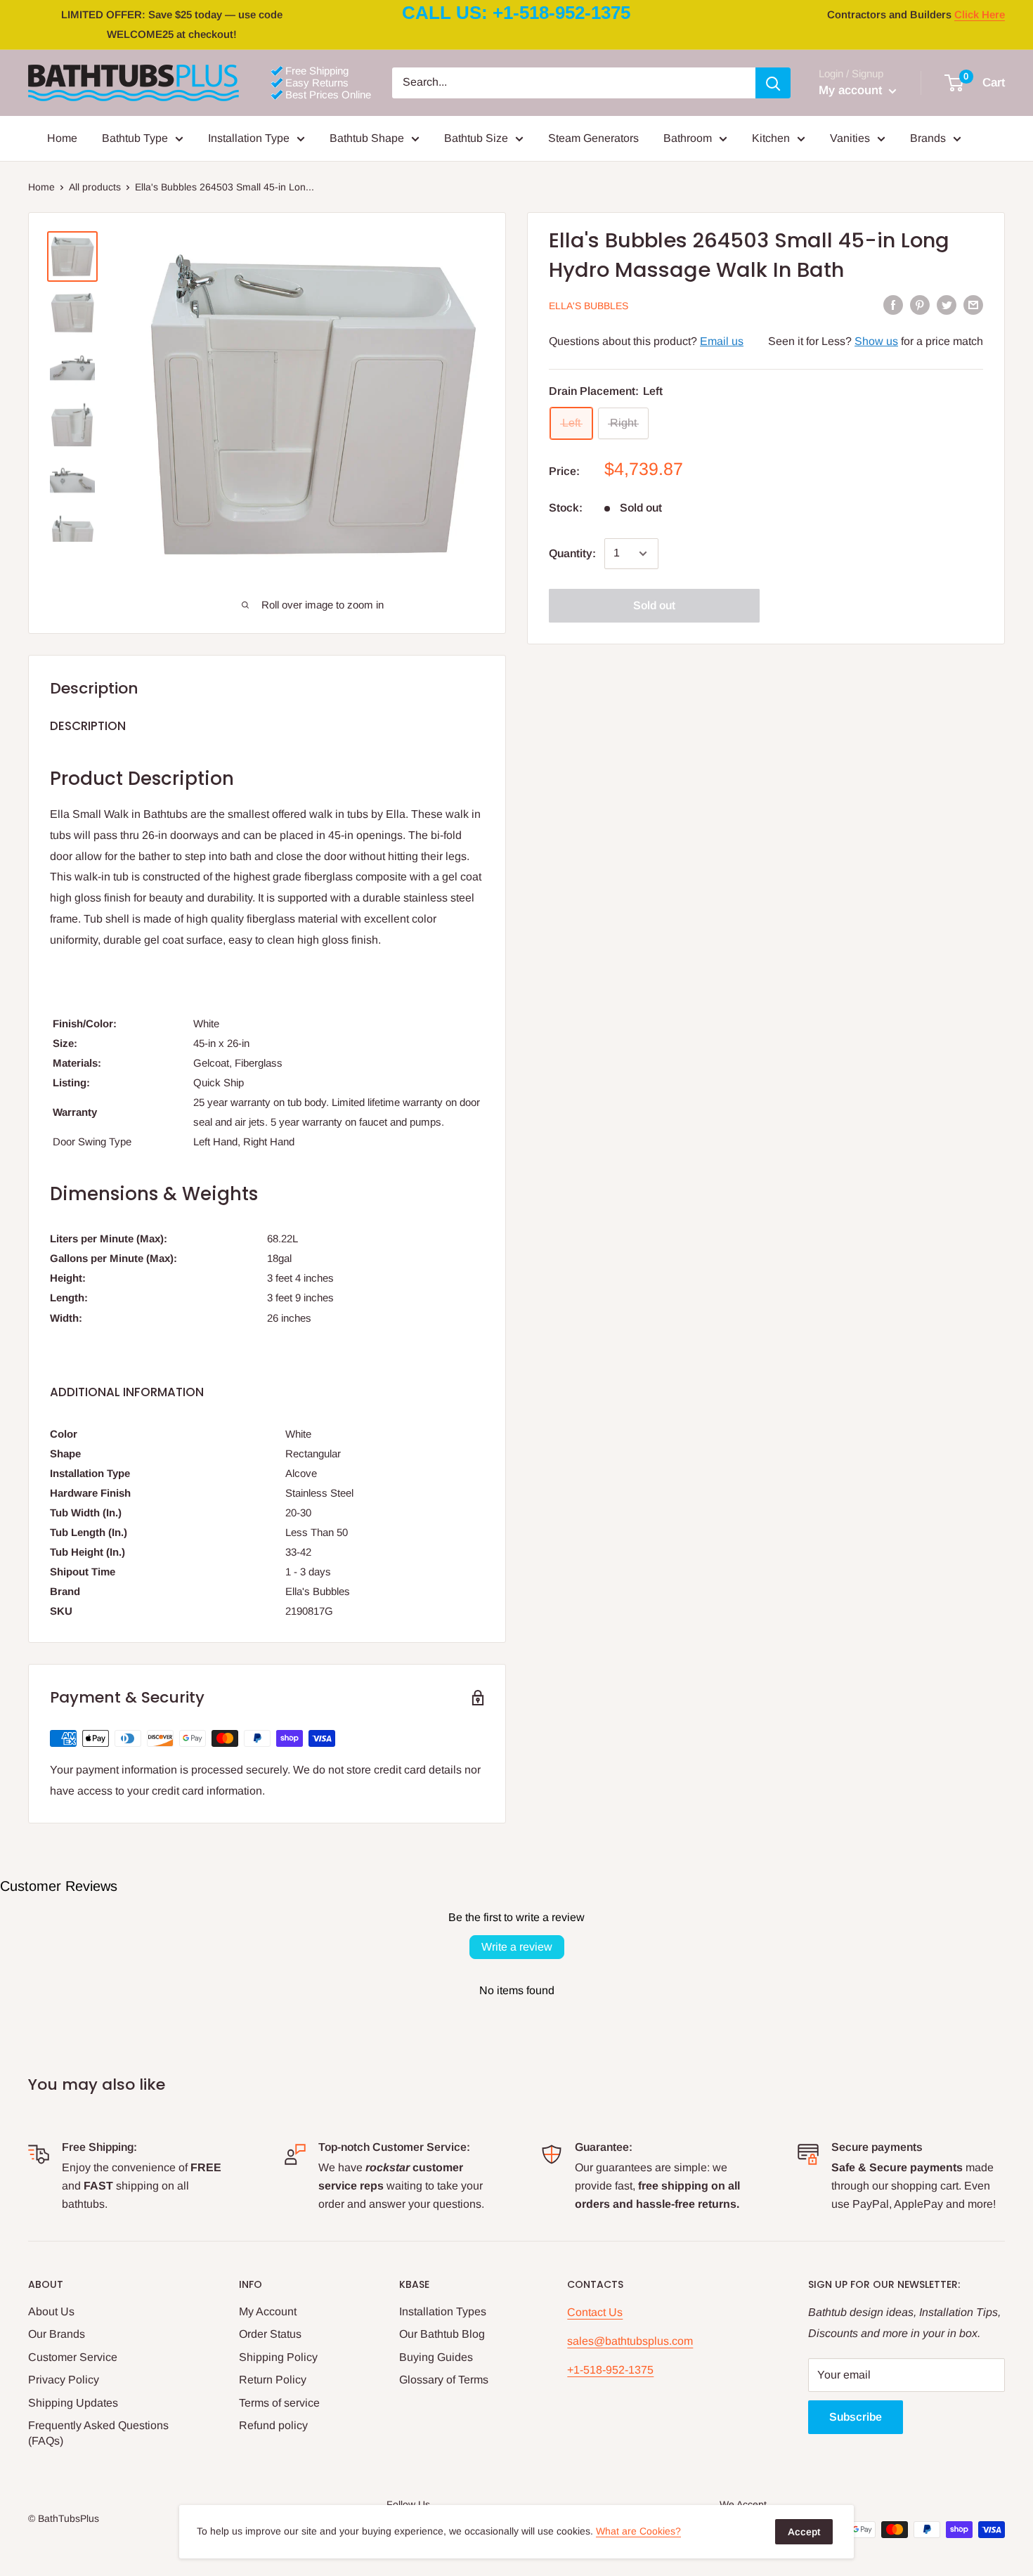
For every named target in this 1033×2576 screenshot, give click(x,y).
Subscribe (856, 2417)
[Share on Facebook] (893, 304)
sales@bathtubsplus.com (630, 2341)
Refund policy (273, 2425)
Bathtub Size (476, 138)
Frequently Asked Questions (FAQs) (98, 2433)
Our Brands (57, 2334)
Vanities (850, 138)
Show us (876, 341)
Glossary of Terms (444, 2380)
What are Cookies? (638, 2531)
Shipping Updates (73, 2403)
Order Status (270, 2334)
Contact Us (595, 2312)
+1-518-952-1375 (610, 2370)
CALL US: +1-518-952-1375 (516, 13)
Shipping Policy (278, 2357)
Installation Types (443, 2311)
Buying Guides (436, 2357)
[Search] (773, 83)
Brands (928, 138)
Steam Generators (593, 138)
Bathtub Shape (367, 138)
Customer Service (73, 2357)
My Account (268, 2311)
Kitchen (771, 138)
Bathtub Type (135, 138)
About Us (51, 2311)
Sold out (654, 605)
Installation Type (249, 138)
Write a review (517, 1947)
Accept (804, 2532)
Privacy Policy (64, 2380)
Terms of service (279, 2403)
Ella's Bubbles (589, 306)
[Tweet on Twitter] (947, 304)
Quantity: (572, 553)
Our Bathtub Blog (442, 2334)
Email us (722, 341)
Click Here (980, 14)
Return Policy (273, 2380)
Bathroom (688, 138)
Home (62, 138)
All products (95, 187)
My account (852, 90)
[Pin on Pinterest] (920, 304)
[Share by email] (973, 304)
